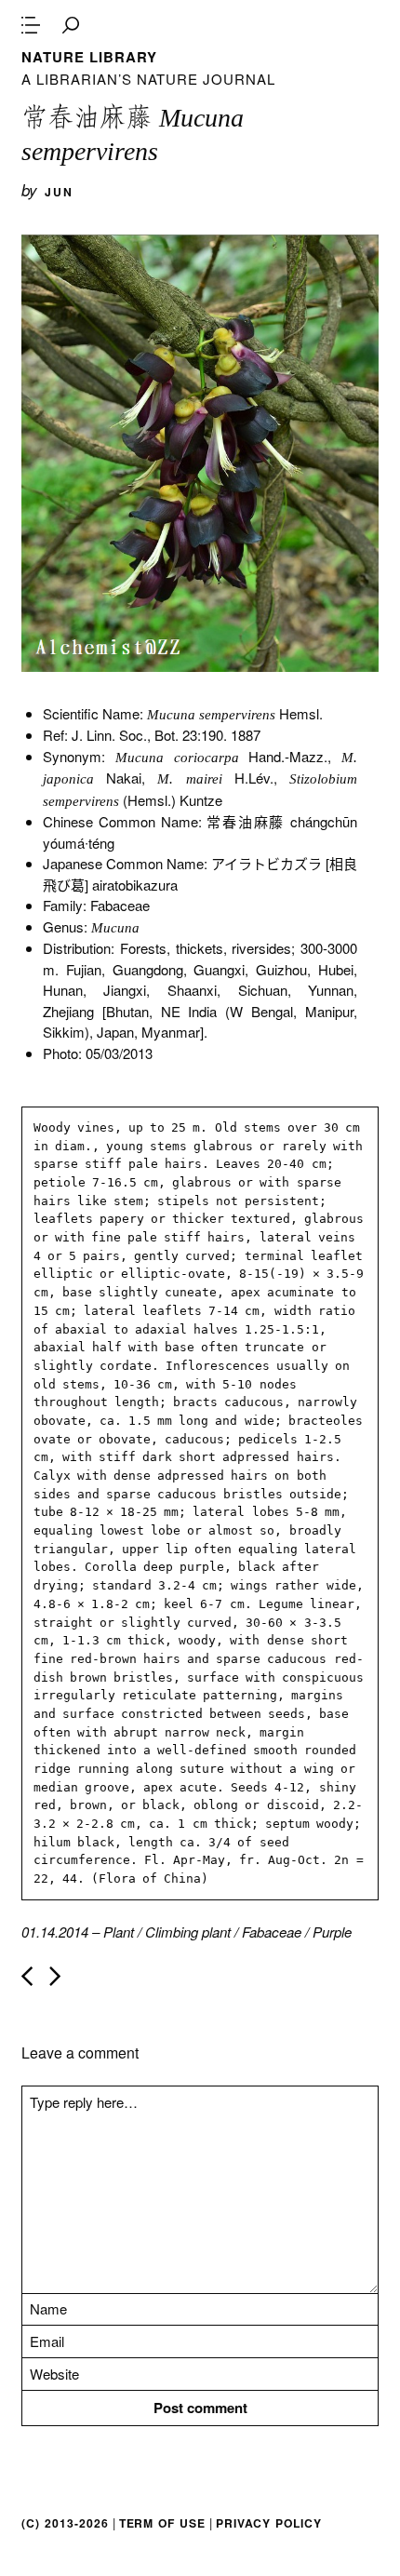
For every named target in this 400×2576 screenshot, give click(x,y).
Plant (119, 1932)
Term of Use (162, 2523)
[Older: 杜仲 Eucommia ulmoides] (55, 1976)
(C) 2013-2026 (65, 2523)
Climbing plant (188, 1932)
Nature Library (89, 57)
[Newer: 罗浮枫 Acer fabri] (27, 1976)
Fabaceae (272, 1932)
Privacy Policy (269, 2523)
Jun (59, 192)
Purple (332, 1932)
